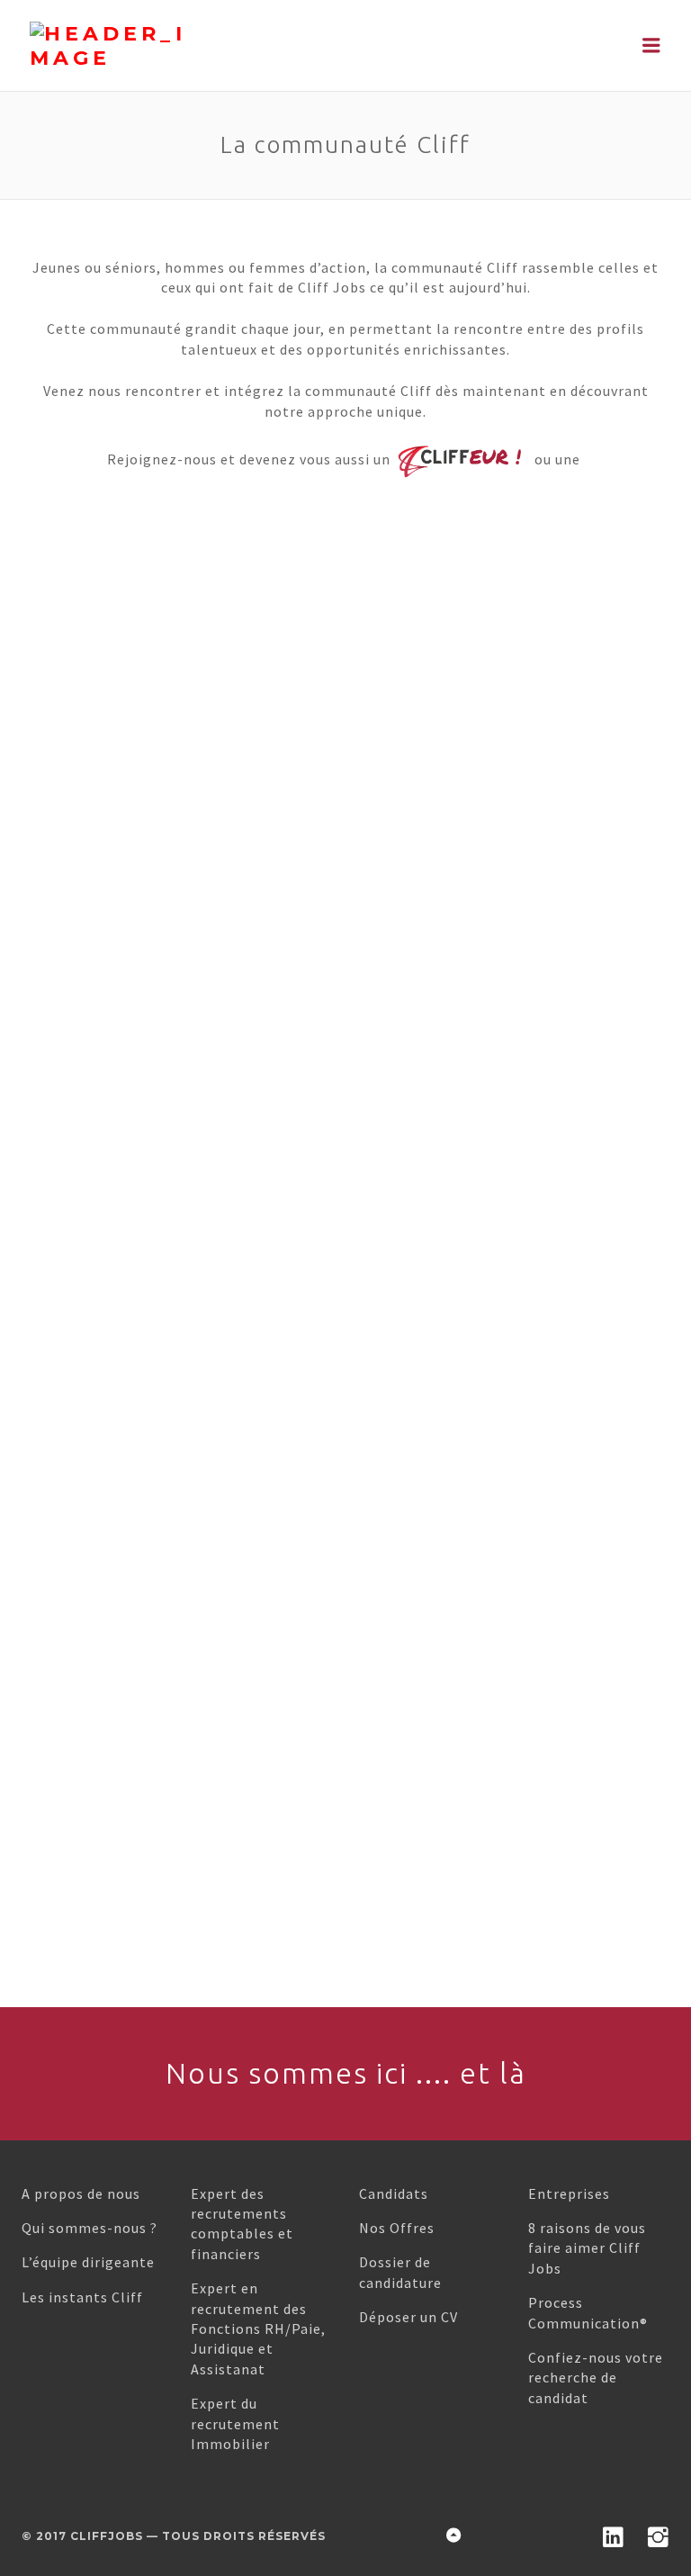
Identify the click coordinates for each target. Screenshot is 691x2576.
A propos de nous (81, 2193)
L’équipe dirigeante (88, 2262)
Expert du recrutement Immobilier (235, 2423)
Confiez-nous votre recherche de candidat (596, 2378)
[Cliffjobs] (165, 46)
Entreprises (569, 2193)
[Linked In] (614, 2535)
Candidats (394, 2193)
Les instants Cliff (82, 2297)
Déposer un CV (408, 2317)
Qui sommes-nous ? (90, 2228)
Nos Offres (397, 2228)
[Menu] (652, 45)
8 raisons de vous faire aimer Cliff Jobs (587, 2248)
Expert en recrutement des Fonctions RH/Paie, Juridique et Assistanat (258, 2328)
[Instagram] (659, 2535)
